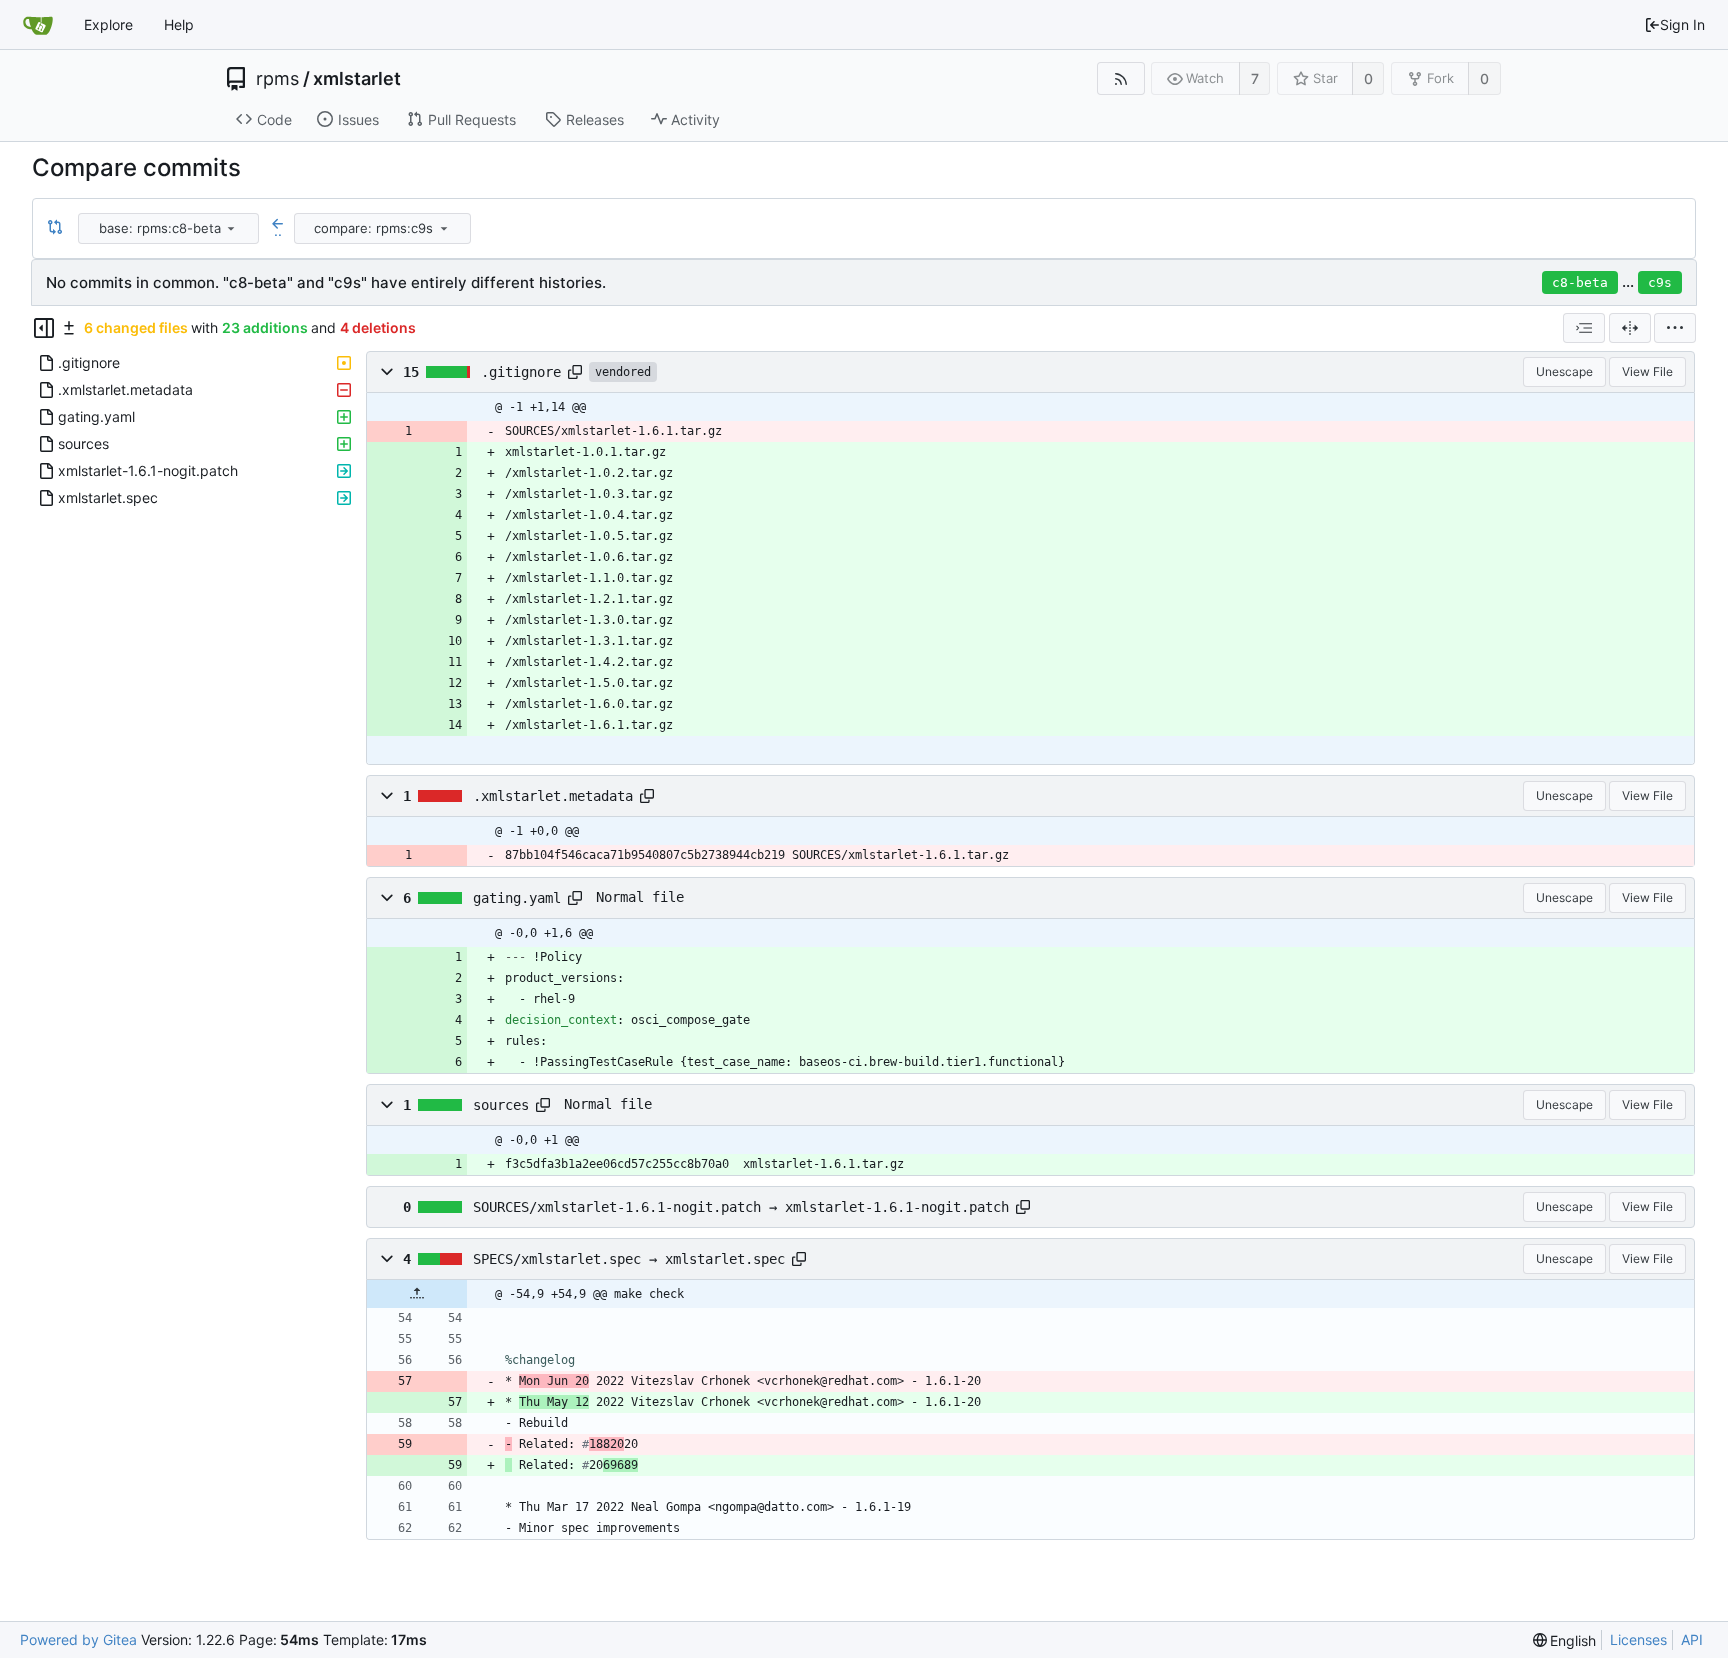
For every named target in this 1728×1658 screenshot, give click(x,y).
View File (1647, 371)
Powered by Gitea (78, 1639)
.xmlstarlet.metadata (553, 796)
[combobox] (170, 228)
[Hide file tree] (44, 328)
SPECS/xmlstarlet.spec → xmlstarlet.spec (629, 1259)
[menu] (231, 228)
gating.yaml (517, 898)
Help (179, 24)
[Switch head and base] (55, 228)
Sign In (1682, 24)
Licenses (1638, 1639)
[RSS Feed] (1120, 78)
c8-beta (1580, 282)
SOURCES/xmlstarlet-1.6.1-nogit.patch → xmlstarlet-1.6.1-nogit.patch (741, 1207)
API (1692, 1639)
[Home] (38, 25)
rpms (277, 79)
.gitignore (521, 372)
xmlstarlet (357, 79)
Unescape (1564, 371)
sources (501, 1105)
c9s (1660, 282)
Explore (108, 24)
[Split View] (1630, 328)
